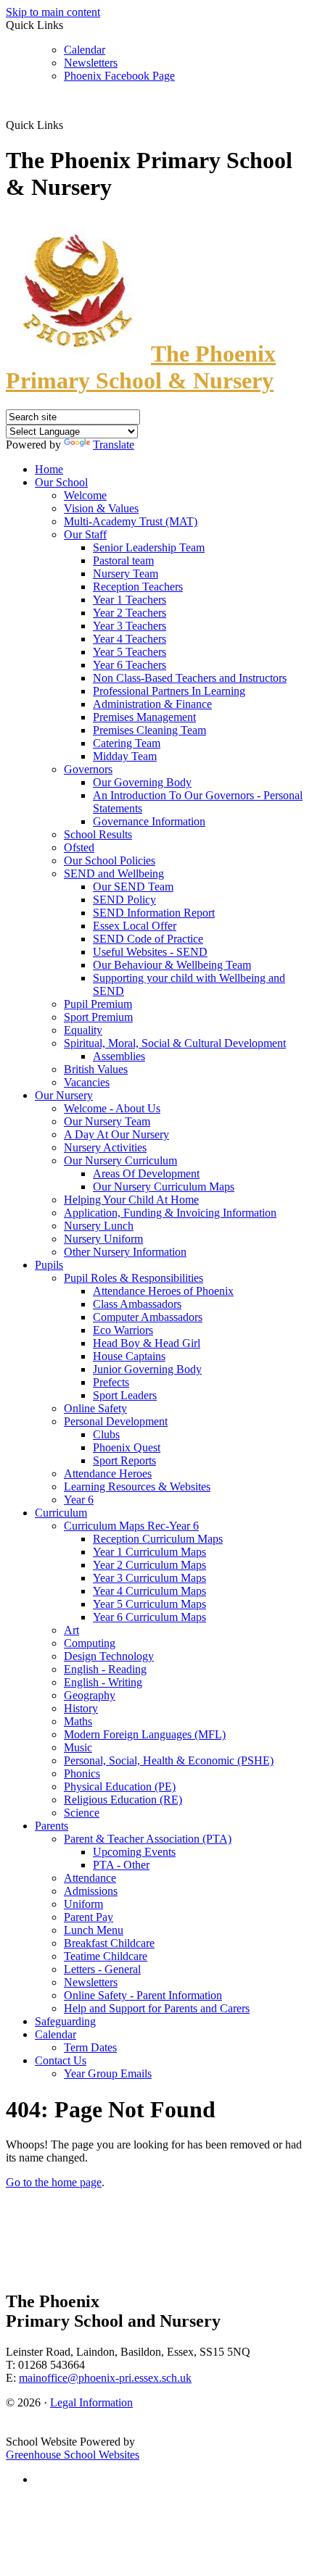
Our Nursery (64, 1095)
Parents (52, 1826)
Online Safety (95, 1408)
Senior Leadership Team (149, 547)
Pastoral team (123, 560)
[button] (69, 125)
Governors (88, 769)
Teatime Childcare (106, 1956)
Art (71, 1630)
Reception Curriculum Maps (158, 1539)
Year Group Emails (108, 2073)
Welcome (85, 495)
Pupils (49, 1265)
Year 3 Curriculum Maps (149, 1578)
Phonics (82, 1773)
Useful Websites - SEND (150, 952)
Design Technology (109, 1656)
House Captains (129, 1356)
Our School (61, 482)
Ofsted (79, 847)
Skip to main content (53, 12)
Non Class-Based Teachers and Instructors (190, 678)
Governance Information (149, 821)
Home (49, 469)
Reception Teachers (138, 587)
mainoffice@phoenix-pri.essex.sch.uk (105, 2378)
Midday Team (125, 756)
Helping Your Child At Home (131, 1200)
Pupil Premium (98, 1004)
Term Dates (90, 2047)
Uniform (83, 1904)
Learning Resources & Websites (137, 1487)
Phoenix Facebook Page (119, 76)
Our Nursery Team (107, 1121)
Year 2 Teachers (130, 613)
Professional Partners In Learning (169, 691)
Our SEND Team (133, 887)
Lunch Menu (94, 1930)
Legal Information (91, 2402)
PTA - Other (121, 1865)
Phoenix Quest (127, 1447)
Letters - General (102, 1969)
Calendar (85, 50)
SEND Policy (124, 900)
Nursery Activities (105, 1147)
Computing (90, 1643)
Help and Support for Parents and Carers (157, 2008)
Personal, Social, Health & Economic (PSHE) (169, 1760)
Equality (83, 1030)
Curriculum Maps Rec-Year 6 (131, 1526)
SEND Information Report (154, 913)
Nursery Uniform (103, 1239)
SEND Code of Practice (148, 939)
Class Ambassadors (137, 1304)
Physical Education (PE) (120, 1787)
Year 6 (79, 1500)
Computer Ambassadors (148, 1317)
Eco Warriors (123, 1330)
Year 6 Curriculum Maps (149, 1617)
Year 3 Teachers (130, 626)
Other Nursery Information (125, 1252)
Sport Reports (124, 1460)
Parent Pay (89, 1917)
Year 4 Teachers (130, 639)
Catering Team (127, 743)
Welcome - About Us (112, 1108)
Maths (78, 1721)
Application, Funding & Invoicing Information (170, 1213)
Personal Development (116, 1421)
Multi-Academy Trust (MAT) (131, 521)
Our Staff (85, 534)
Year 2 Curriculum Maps (149, 1565)
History (81, 1708)
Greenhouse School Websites (73, 2455)
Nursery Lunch (99, 1226)
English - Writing (103, 1682)
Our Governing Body (142, 782)
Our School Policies (110, 860)
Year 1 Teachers (130, 600)
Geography (90, 1695)
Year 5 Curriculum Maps (149, 1604)
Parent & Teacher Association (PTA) (148, 1839)
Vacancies (87, 1082)
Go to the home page (54, 2182)
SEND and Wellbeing (114, 874)
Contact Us (61, 2060)
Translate (114, 445)
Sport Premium (98, 1017)
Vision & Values (101, 508)
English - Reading (105, 1669)
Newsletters (91, 63)
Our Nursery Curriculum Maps (164, 1187)
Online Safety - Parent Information (143, 1995)
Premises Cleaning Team (149, 730)
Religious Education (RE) (123, 1800)
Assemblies (119, 1056)
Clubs (106, 1434)
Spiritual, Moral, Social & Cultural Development (175, 1043)
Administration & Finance (152, 704)
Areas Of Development (146, 1174)
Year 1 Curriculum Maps (149, 1552)
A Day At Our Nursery (116, 1134)
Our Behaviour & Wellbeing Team (172, 965)
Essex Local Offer (135, 926)
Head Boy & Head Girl (147, 1343)
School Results (98, 834)
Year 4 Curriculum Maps (149, 1591)
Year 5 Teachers (130, 652)
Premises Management (144, 717)
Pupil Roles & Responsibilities (134, 1278)
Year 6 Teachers (130, 665)
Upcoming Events (134, 1852)
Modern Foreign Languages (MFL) (145, 1734)
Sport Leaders (125, 1395)
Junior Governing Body (147, 1369)
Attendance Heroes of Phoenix (163, 1291)
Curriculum (61, 1513)
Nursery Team (126, 574)
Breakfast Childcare (109, 1943)
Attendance (90, 1878)
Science (82, 1813)
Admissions (91, 1891)
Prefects (111, 1382)
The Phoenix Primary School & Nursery (141, 367)
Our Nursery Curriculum (120, 1160)
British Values (96, 1069)
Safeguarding (65, 2021)
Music (78, 1747)
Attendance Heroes (108, 1474)
